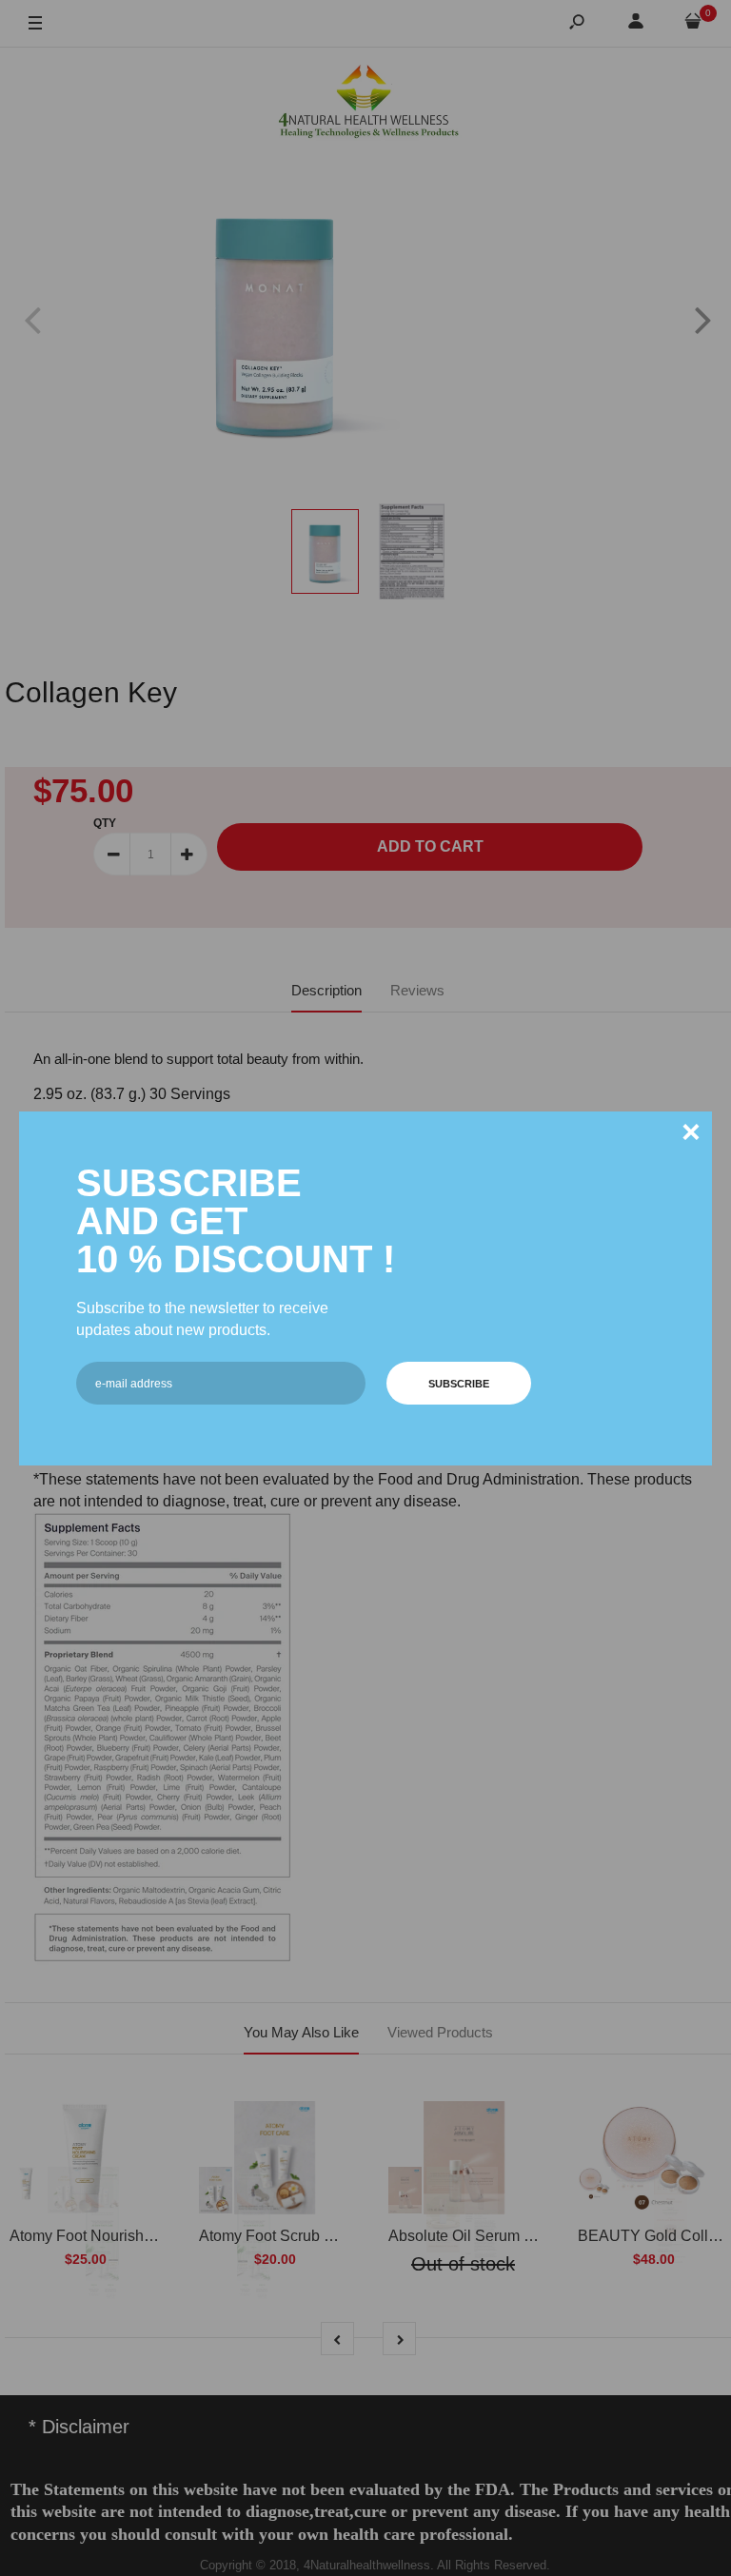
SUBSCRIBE (459, 1384)
